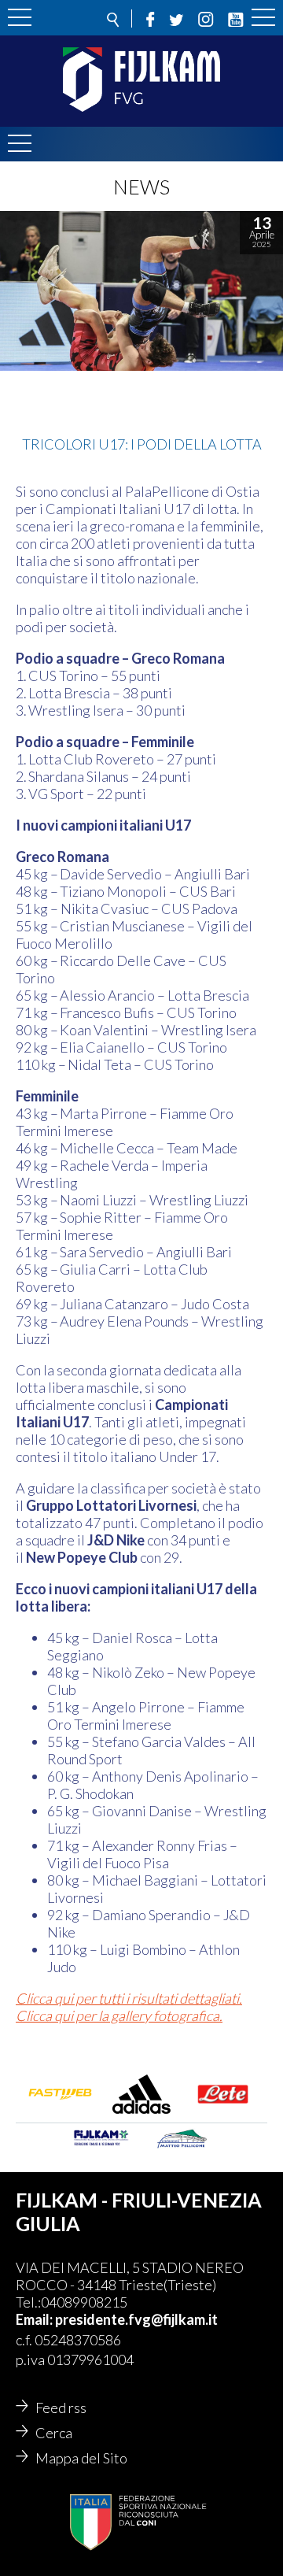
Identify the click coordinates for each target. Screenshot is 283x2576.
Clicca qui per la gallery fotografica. (119, 2015)
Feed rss (61, 2408)
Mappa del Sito (81, 2458)
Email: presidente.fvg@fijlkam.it (117, 2319)
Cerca (54, 2433)
